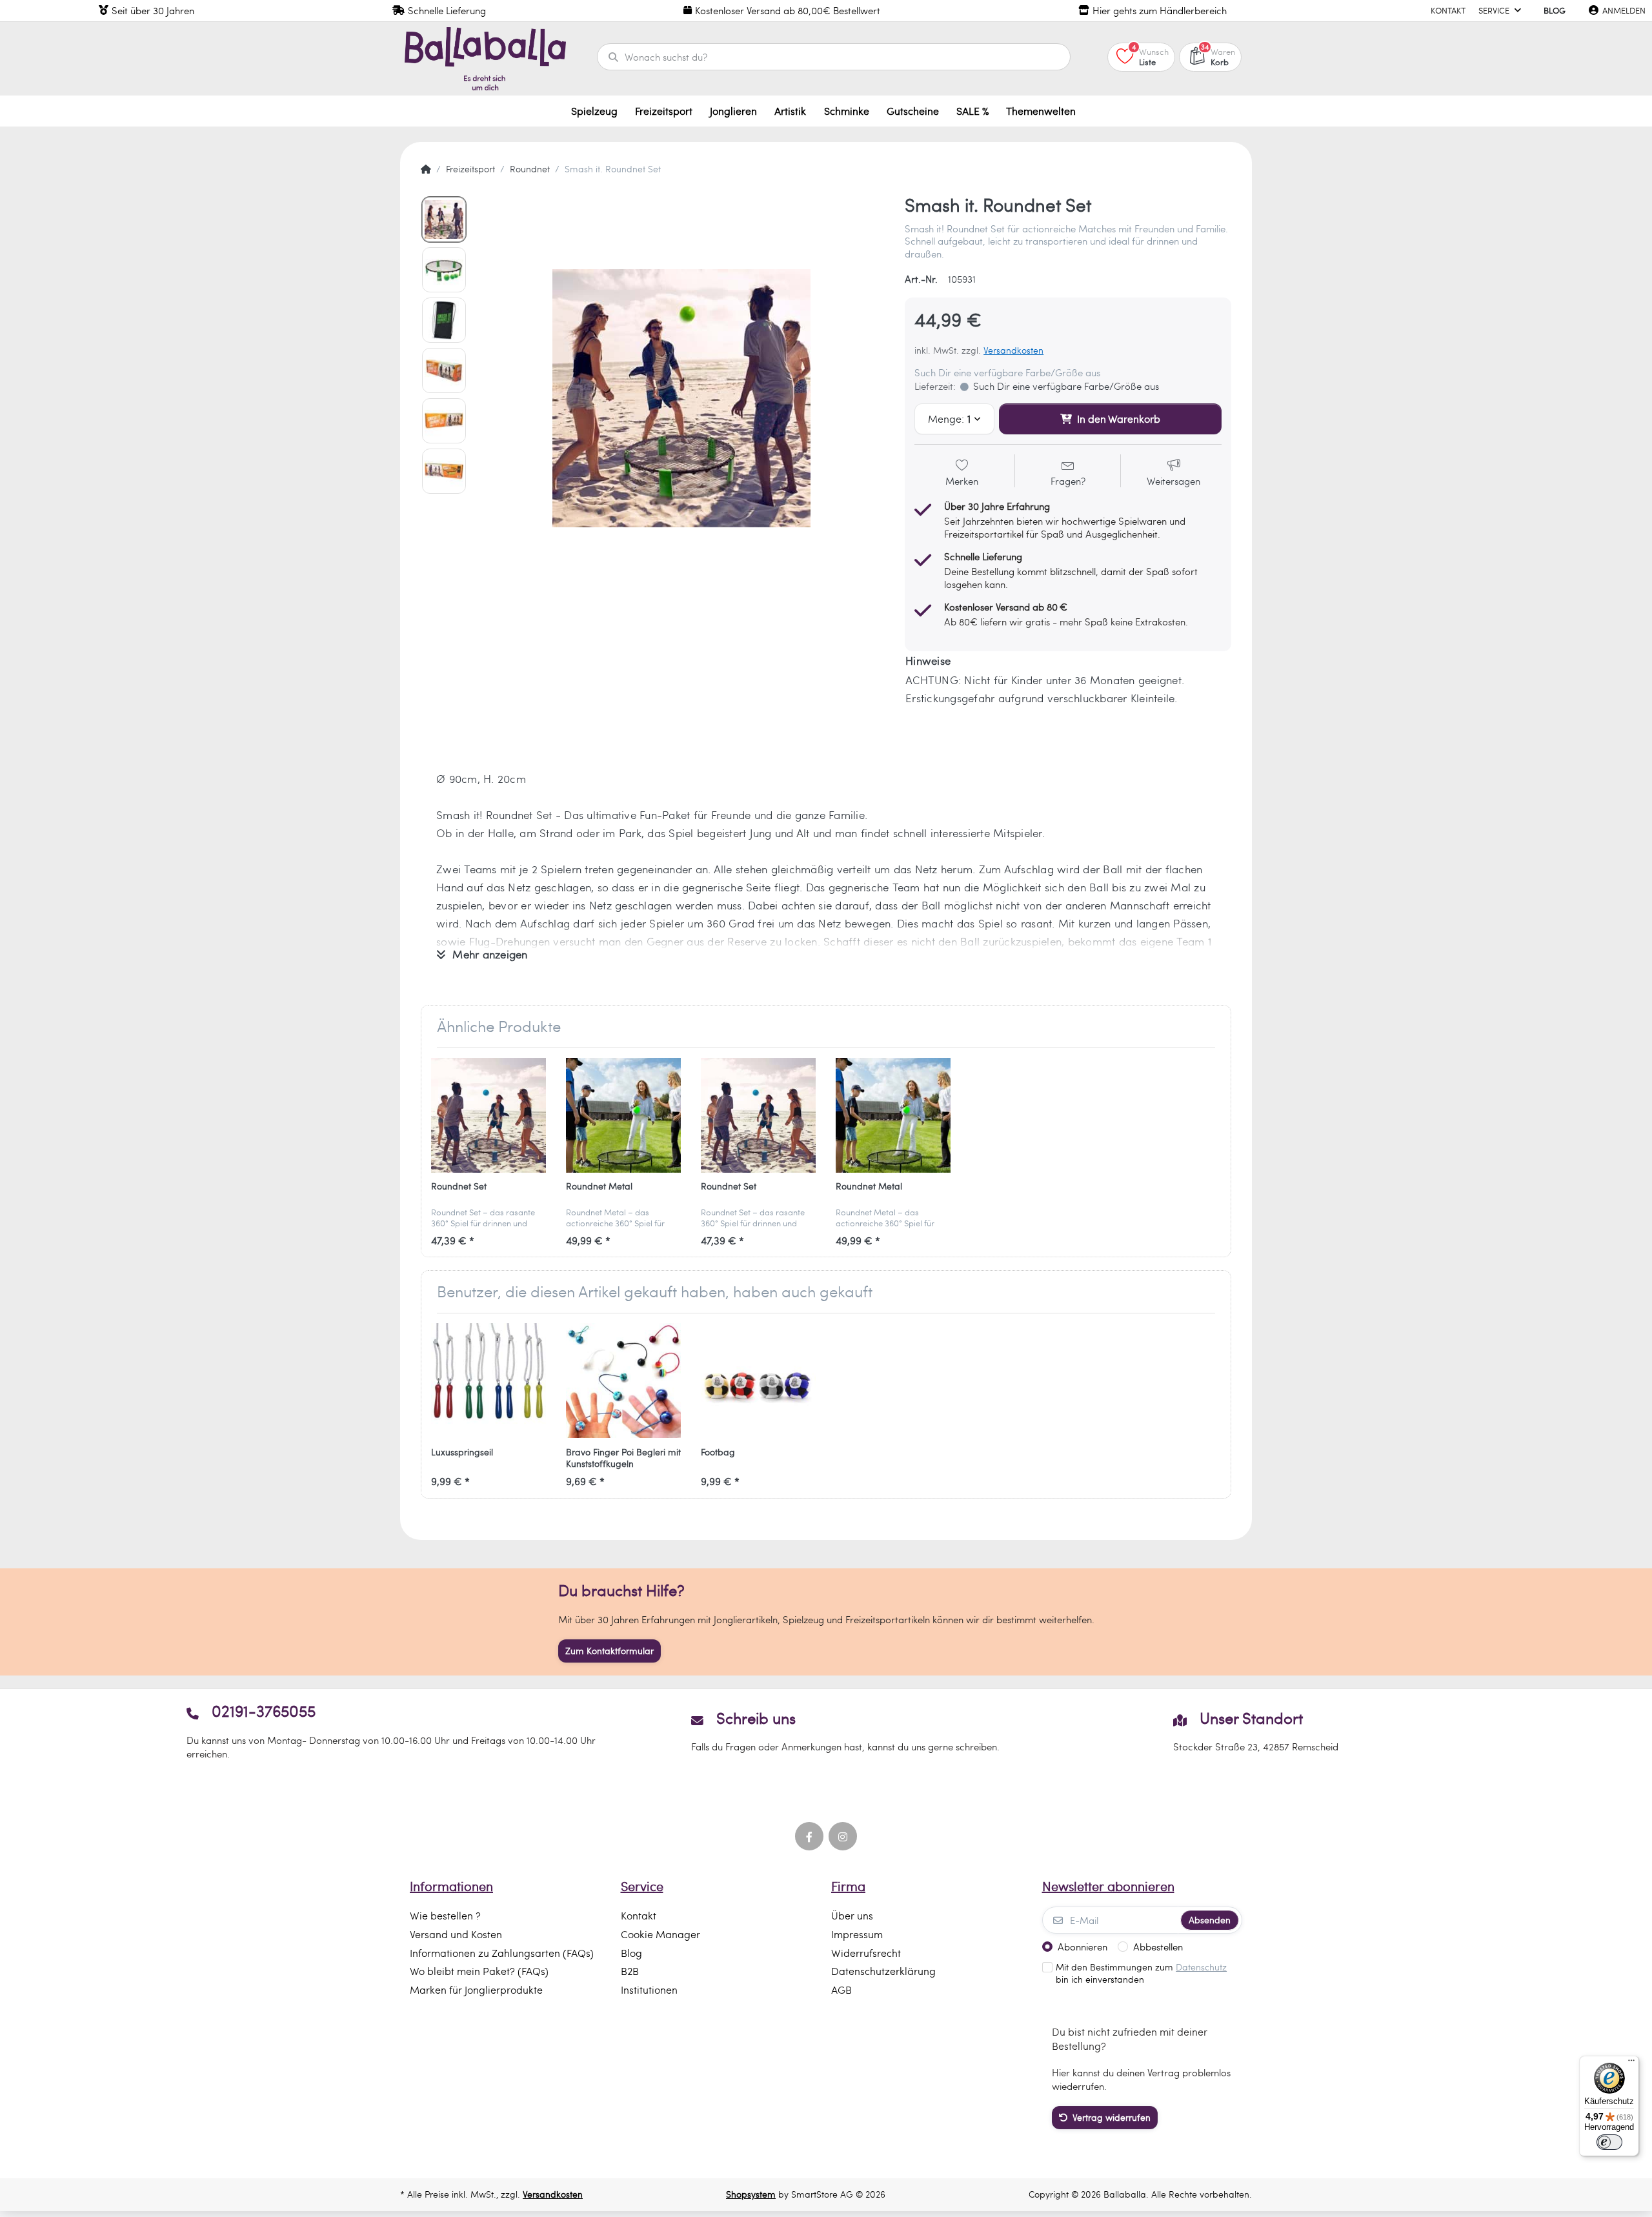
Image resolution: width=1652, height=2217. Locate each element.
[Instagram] (843, 1836)
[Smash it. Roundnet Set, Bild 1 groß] (444, 219)
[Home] (426, 169)
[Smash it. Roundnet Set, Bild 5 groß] (444, 421)
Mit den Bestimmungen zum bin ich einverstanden (1141, 1973)
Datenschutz (1201, 1967)
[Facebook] (809, 1836)
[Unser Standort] (1256, 1731)
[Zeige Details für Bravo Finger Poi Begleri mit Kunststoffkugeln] (623, 1381)
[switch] (1609, 2142)
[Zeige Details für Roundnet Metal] (623, 1115)
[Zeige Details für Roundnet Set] (489, 1115)
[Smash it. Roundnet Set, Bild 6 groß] (444, 471)
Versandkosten (1013, 350)
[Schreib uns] (826, 1731)
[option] (681, 398)
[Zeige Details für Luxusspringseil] (489, 1381)
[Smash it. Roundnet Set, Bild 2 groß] (444, 270)
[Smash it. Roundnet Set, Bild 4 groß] (444, 370)
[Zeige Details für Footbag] (758, 1381)
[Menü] (1631, 2063)
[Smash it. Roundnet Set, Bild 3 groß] (444, 320)
